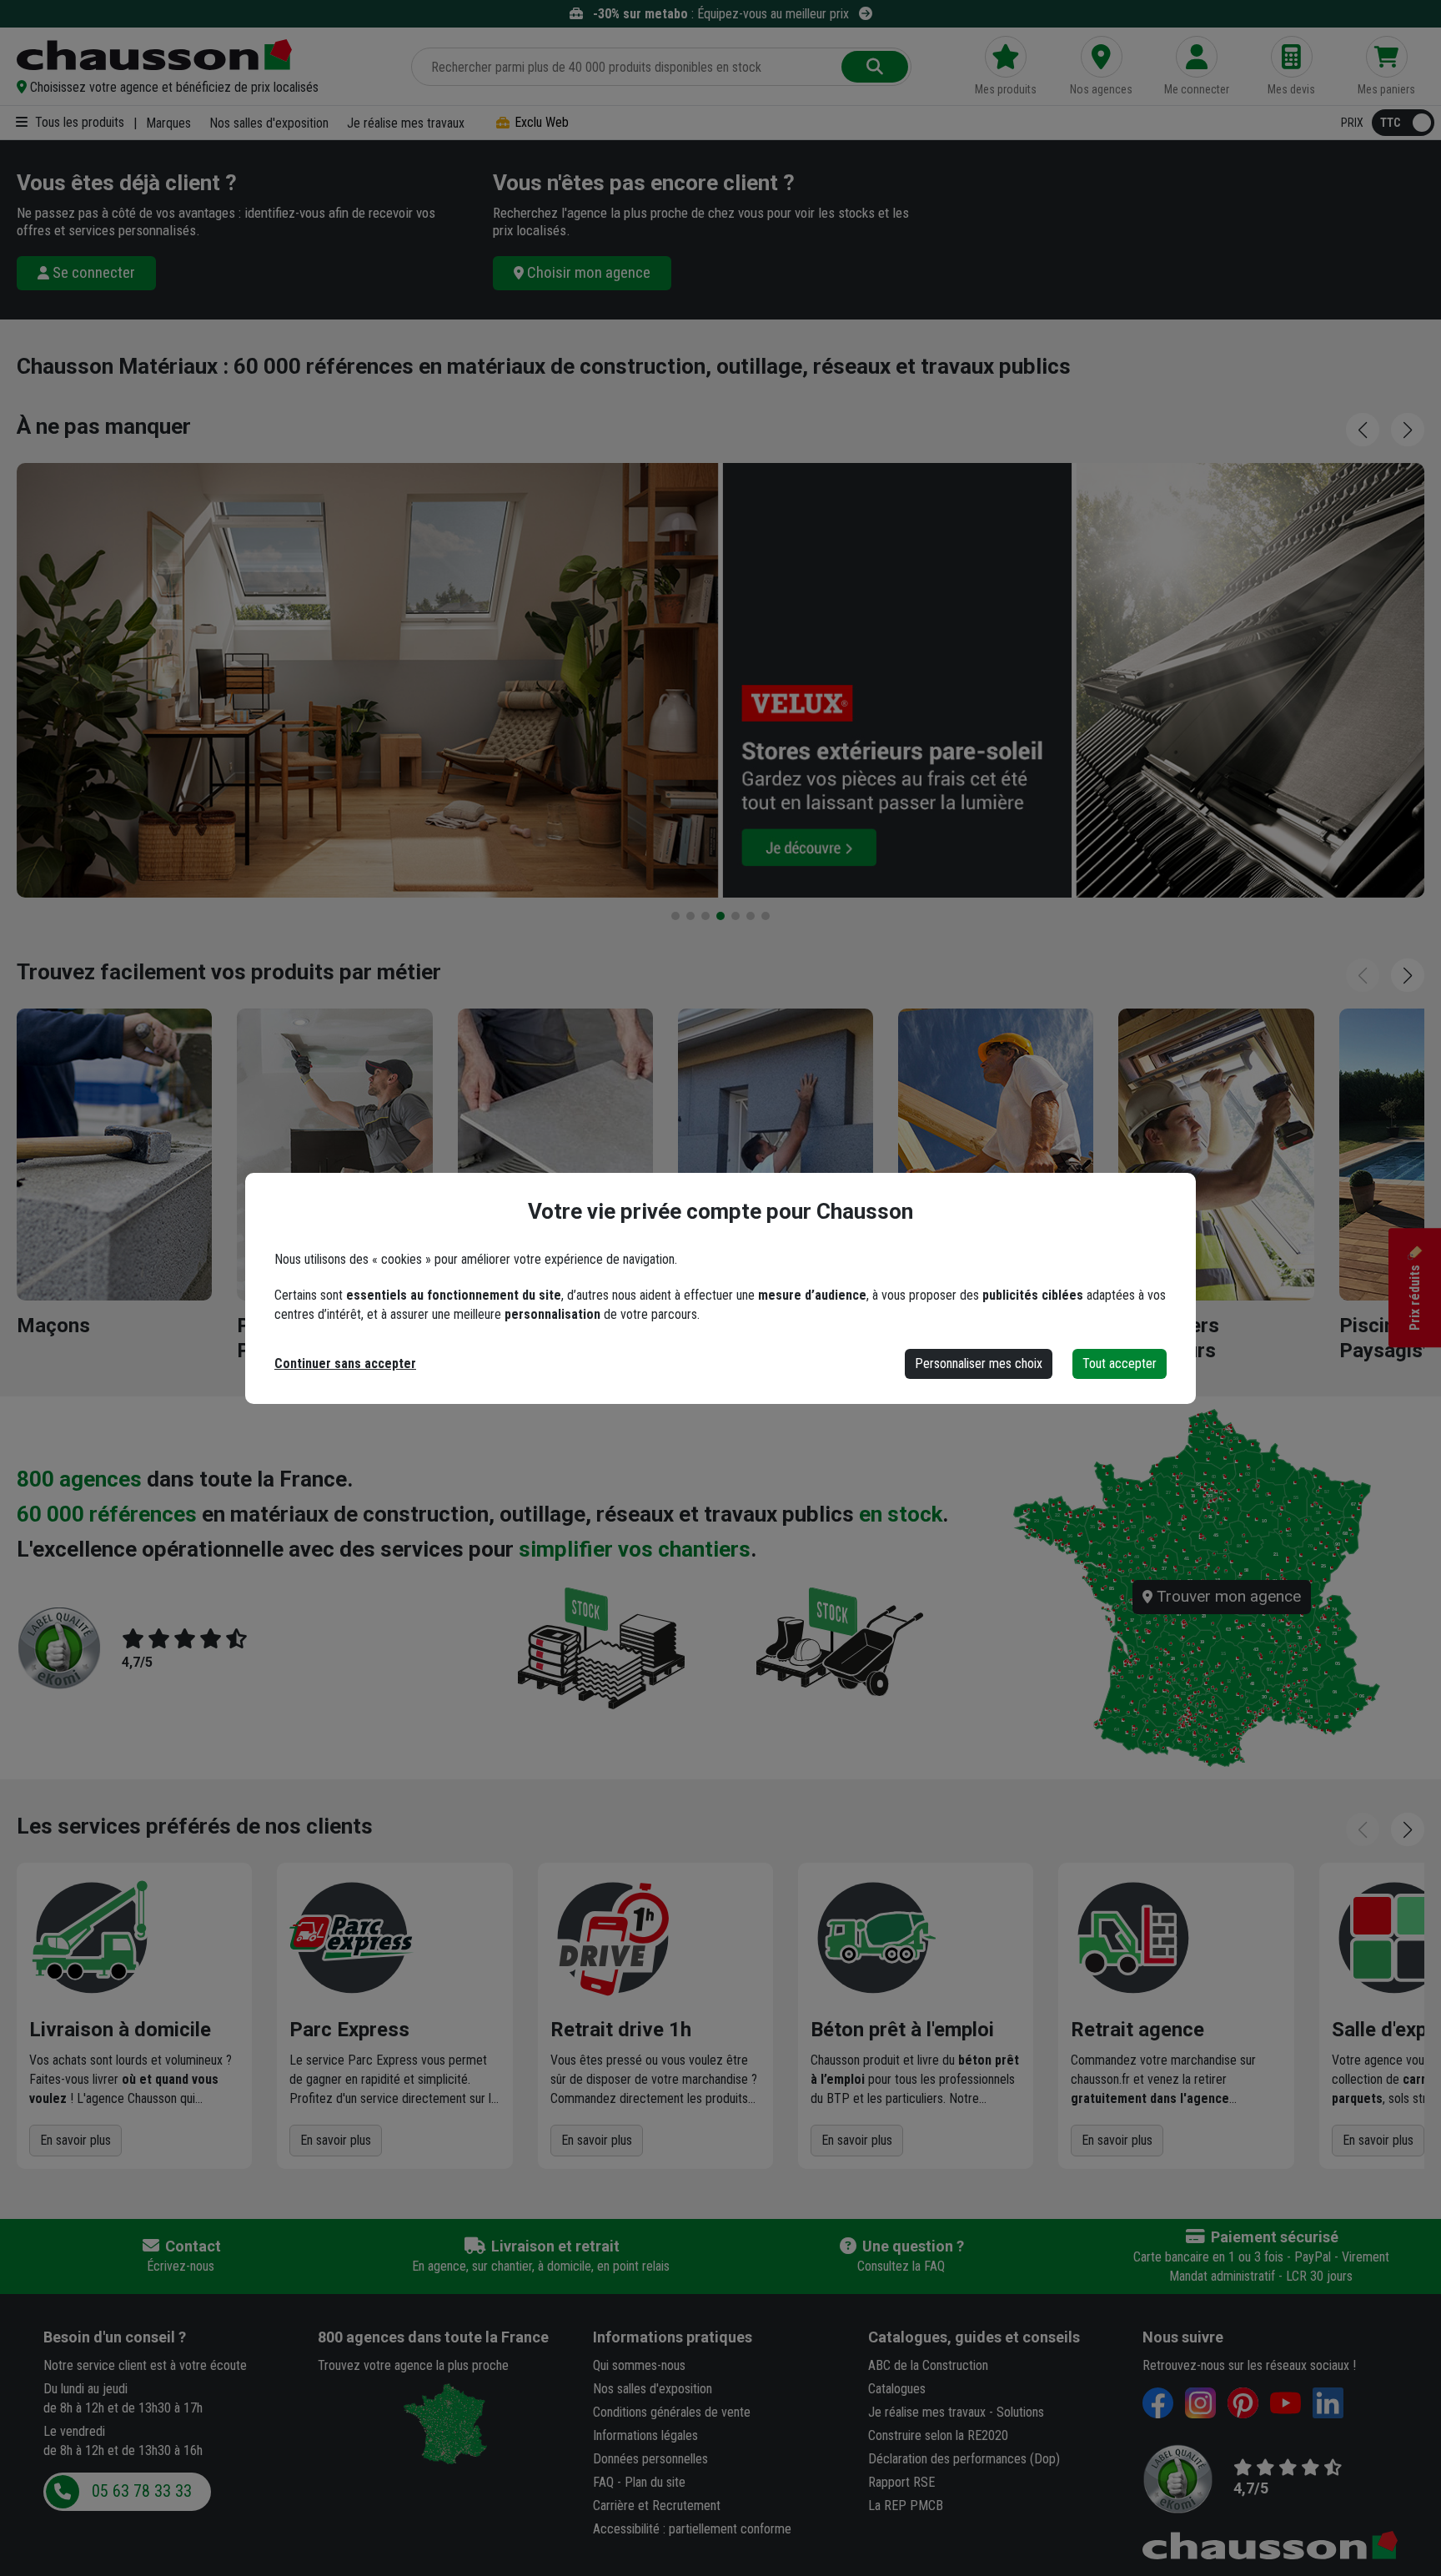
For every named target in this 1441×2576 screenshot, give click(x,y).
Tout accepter (1120, 1363)
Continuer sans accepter (345, 1363)
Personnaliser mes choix (979, 1363)
